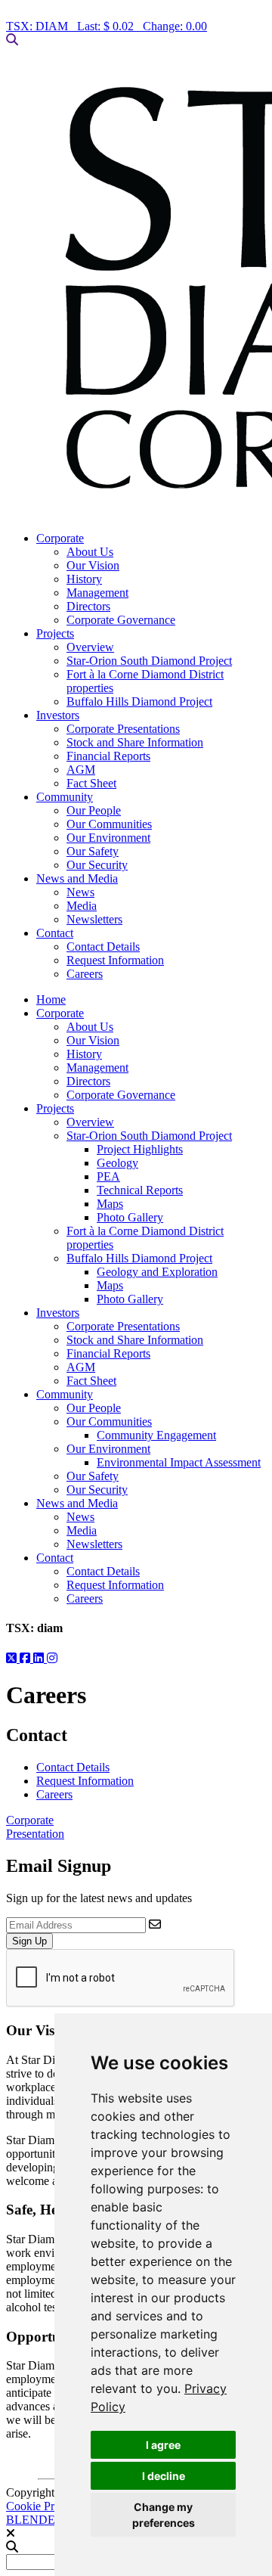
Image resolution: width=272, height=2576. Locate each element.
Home (51, 999)
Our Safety (93, 851)
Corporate (60, 538)
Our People (94, 810)
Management (97, 593)
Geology (117, 1163)
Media (82, 906)
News (80, 892)
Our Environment (108, 838)
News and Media (77, 878)
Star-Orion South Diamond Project (149, 661)
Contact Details (103, 947)
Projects (55, 633)
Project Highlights (140, 1149)
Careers (85, 974)
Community (65, 797)
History (84, 579)
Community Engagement (156, 1435)
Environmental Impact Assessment (179, 1462)
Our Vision (93, 565)
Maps (110, 1204)
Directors (88, 606)
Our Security (97, 865)
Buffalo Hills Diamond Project (139, 701)
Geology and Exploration (157, 1272)
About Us (90, 552)
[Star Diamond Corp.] (136, 289)
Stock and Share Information (135, 742)
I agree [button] (163, 2445)
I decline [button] (164, 2476)
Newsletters (94, 919)
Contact (55, 933)
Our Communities (109, 824)
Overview (90, 647)
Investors (58, 715)
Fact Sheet (91, 783)
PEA (108, 1176)
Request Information (115, 960)
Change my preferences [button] (164, 2515)
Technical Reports (140, 1190)
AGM (81, 770)
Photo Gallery (130, 1217)
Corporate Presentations (123, 729)
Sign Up (29, 1941)
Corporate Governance (121, 620)
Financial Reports (108, 756)
